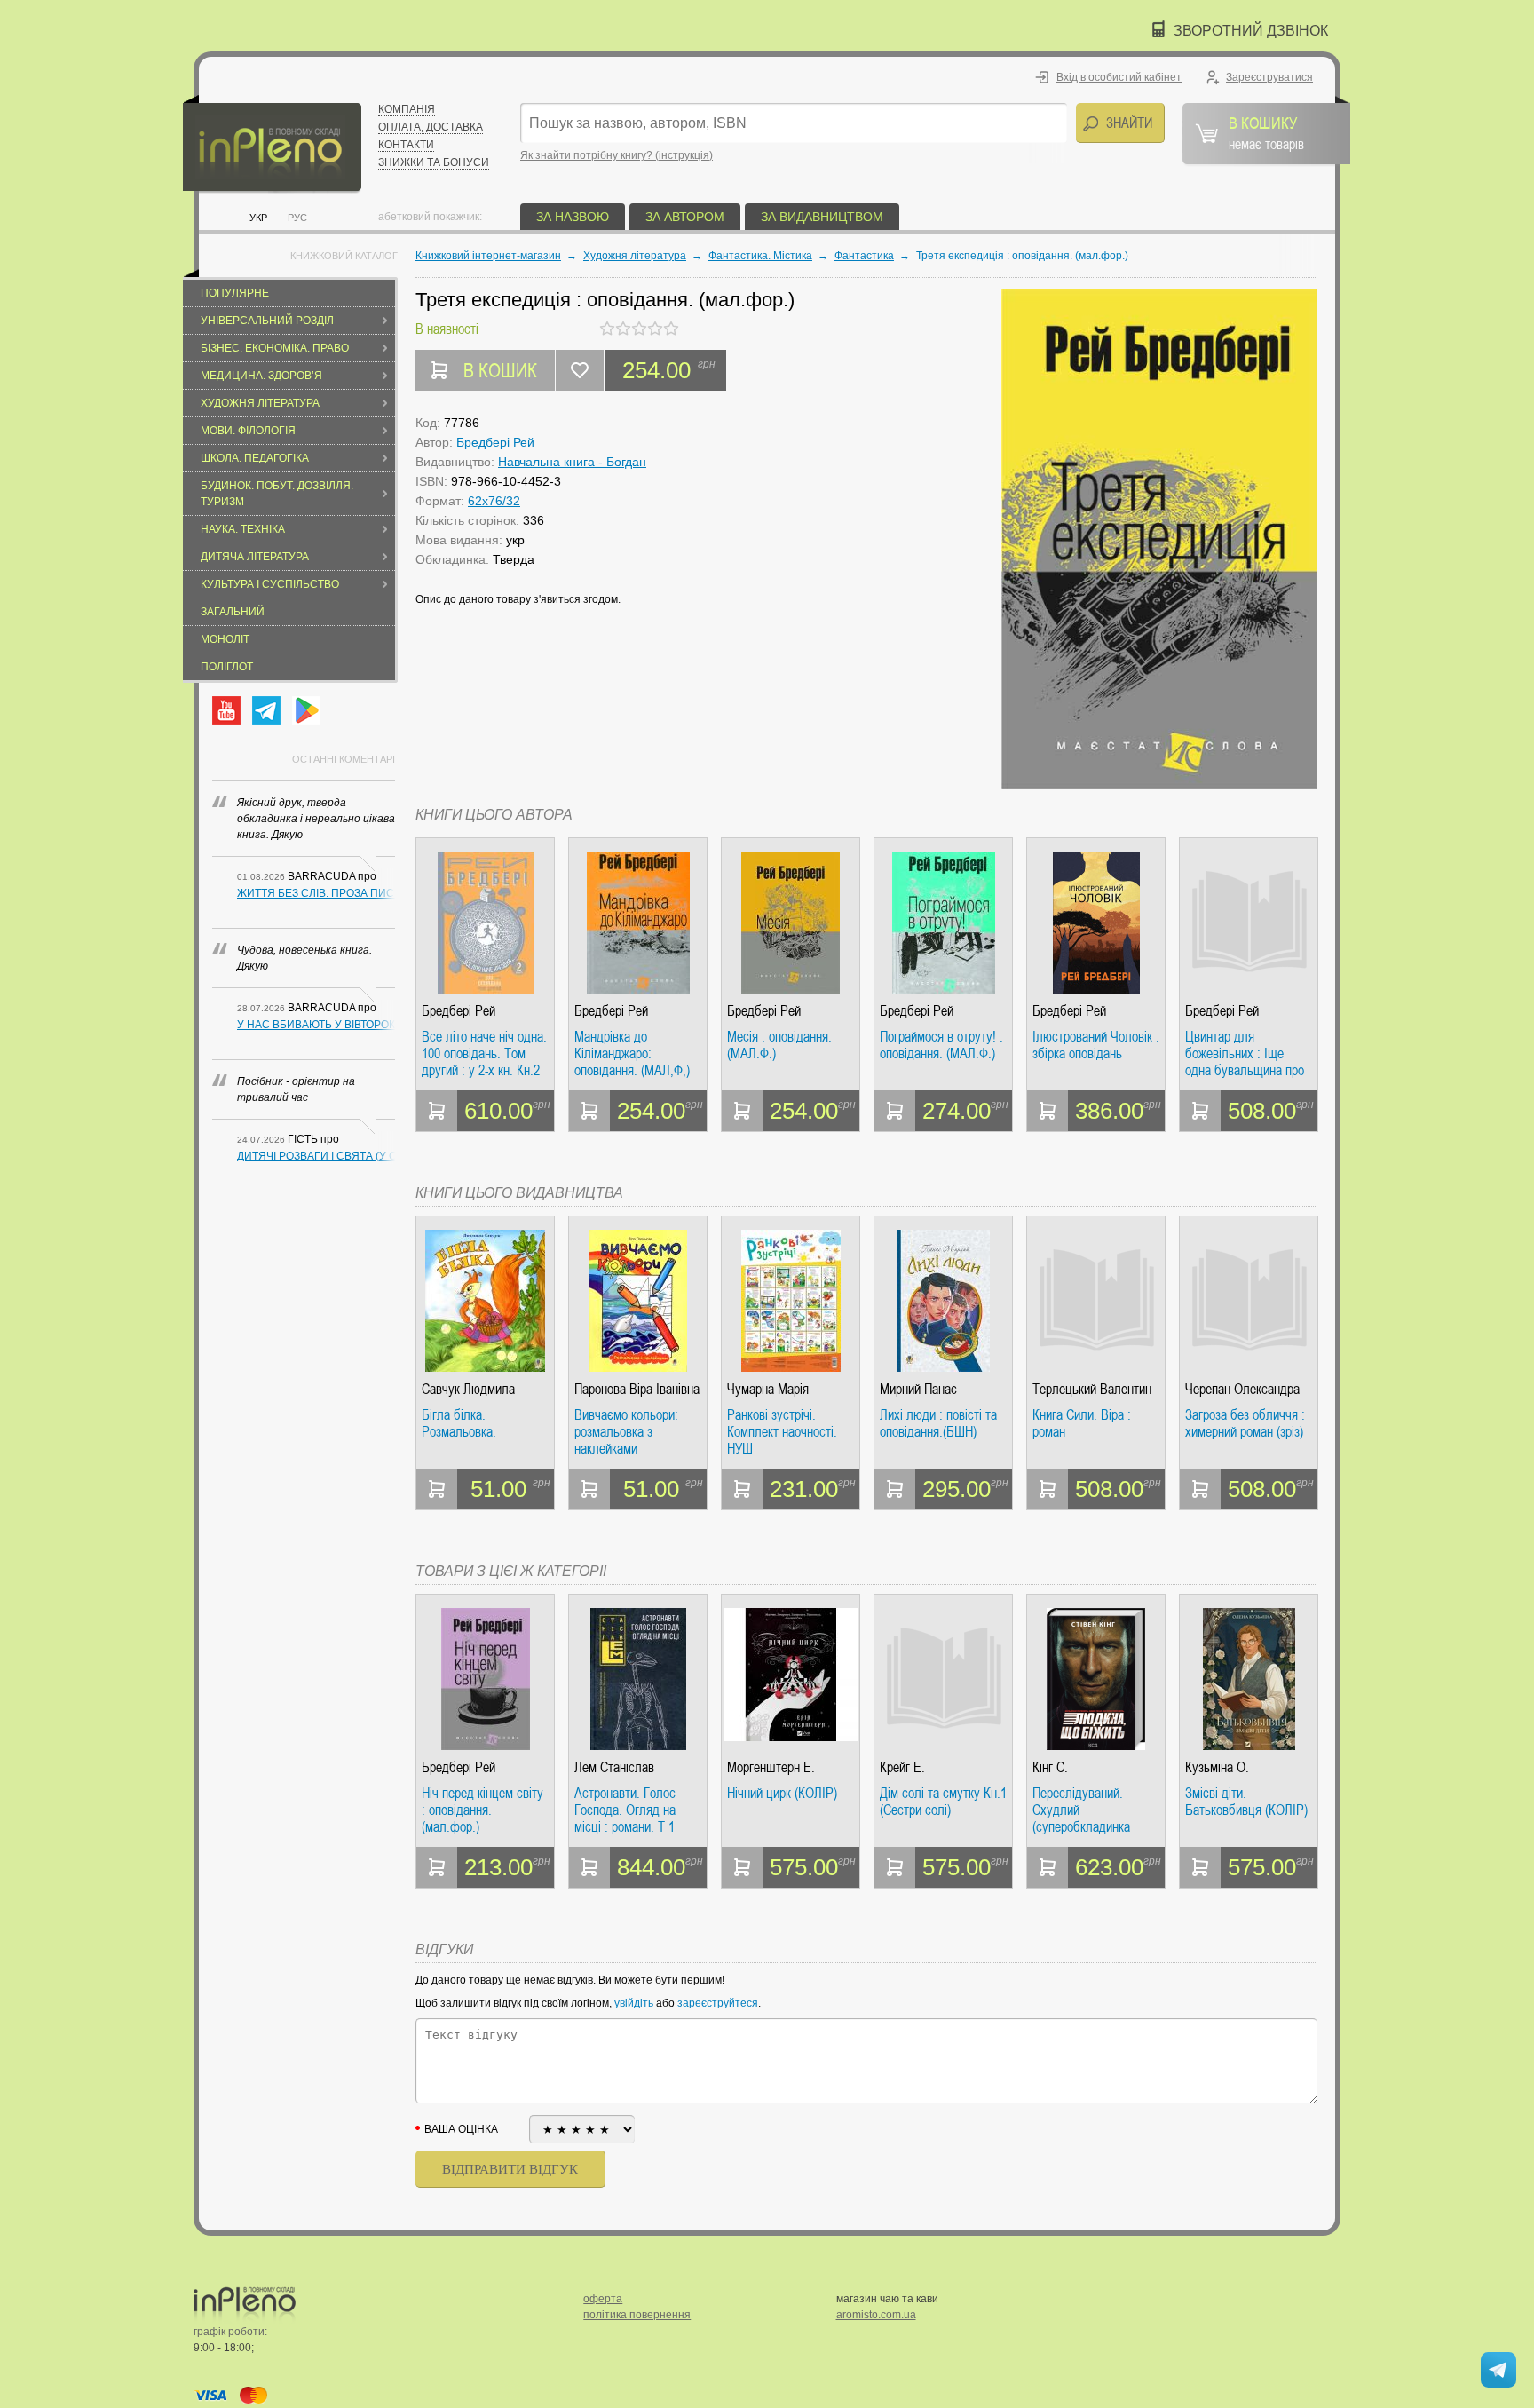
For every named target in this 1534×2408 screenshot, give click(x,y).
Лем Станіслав (614, 1767)
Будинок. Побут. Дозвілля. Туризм (277, 494)
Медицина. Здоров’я (261, 376)
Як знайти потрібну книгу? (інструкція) (617, 155)
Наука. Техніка (243, 529)
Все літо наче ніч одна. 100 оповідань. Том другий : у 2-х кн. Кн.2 (484, 1053)
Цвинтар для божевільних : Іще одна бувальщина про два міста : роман (1245, 1053)
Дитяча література (255, 557)
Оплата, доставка (431, 127)
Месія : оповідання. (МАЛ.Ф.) (779, 1046)
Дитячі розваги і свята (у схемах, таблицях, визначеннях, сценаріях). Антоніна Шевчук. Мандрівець (316, 1156)
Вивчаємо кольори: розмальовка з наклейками (626, 1432)
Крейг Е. (902, 1767)
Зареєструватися (1269, 77)
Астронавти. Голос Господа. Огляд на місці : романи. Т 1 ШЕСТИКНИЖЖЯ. (625, 1810)
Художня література (260, 403)
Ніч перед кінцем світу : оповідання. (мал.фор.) (482, 1810)
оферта (603, 2299)
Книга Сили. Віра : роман (1082, 1424)
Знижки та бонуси (434, 162)
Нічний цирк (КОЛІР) (782, 1794)
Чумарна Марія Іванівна (768, 1389)
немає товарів (1266, 132)
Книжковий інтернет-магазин (488, 256)
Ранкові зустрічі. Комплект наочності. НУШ (782, 1432)
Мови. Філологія (248, 431)
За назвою (573, 217)
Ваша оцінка (461, 2129)
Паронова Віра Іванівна (637, 1389)
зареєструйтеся (718, 2003)
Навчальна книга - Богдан (572, 462)
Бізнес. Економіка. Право (275, 348)
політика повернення (637, 2315)
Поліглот (227, 667)
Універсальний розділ (267, 321)
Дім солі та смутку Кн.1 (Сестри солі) (943, 1802)
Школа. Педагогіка (255, 458)
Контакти (406, 145)
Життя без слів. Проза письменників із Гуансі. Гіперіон (316, 893)
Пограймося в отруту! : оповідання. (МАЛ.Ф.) (941, 1046)
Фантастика (864, 256)
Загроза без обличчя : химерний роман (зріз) (1245, 1424)
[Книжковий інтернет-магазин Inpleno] (272, 144)
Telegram (266, 710)
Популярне (235, 293)
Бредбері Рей (495, 442)
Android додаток (306, 710)
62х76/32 (494, 501)
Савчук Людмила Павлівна (468, 1389)
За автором (685, 217)
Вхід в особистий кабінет (1119, 77)
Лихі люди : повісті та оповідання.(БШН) (938, 1424)
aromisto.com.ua (876, 2315)
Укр (258, 218)
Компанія (407, 109)
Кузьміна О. (1217, 1767)
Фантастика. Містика (760, 256)
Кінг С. (1050, 1767)
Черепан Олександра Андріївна (1242, 1389)
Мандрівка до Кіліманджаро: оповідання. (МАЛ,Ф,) (632, 1053)
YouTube (226, 710)
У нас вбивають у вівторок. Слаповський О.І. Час (316, 1025)
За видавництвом (822, 217)
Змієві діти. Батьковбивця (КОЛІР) (1246, 1802)
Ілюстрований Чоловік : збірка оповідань (1096, 1046)
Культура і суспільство (270, 584)
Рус (297, 218)
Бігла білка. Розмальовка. (459, 1424)
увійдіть (634, 2003)
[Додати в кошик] (437, 1111)
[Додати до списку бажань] (580, 370)
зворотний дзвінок (1251, 31)
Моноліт (225, 639)
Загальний (233, 612)
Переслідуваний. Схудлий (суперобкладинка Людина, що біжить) (1087, 1810)
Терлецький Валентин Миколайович (1092, 1389)
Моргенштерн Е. (771, 1767)
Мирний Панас (918, 1389)
